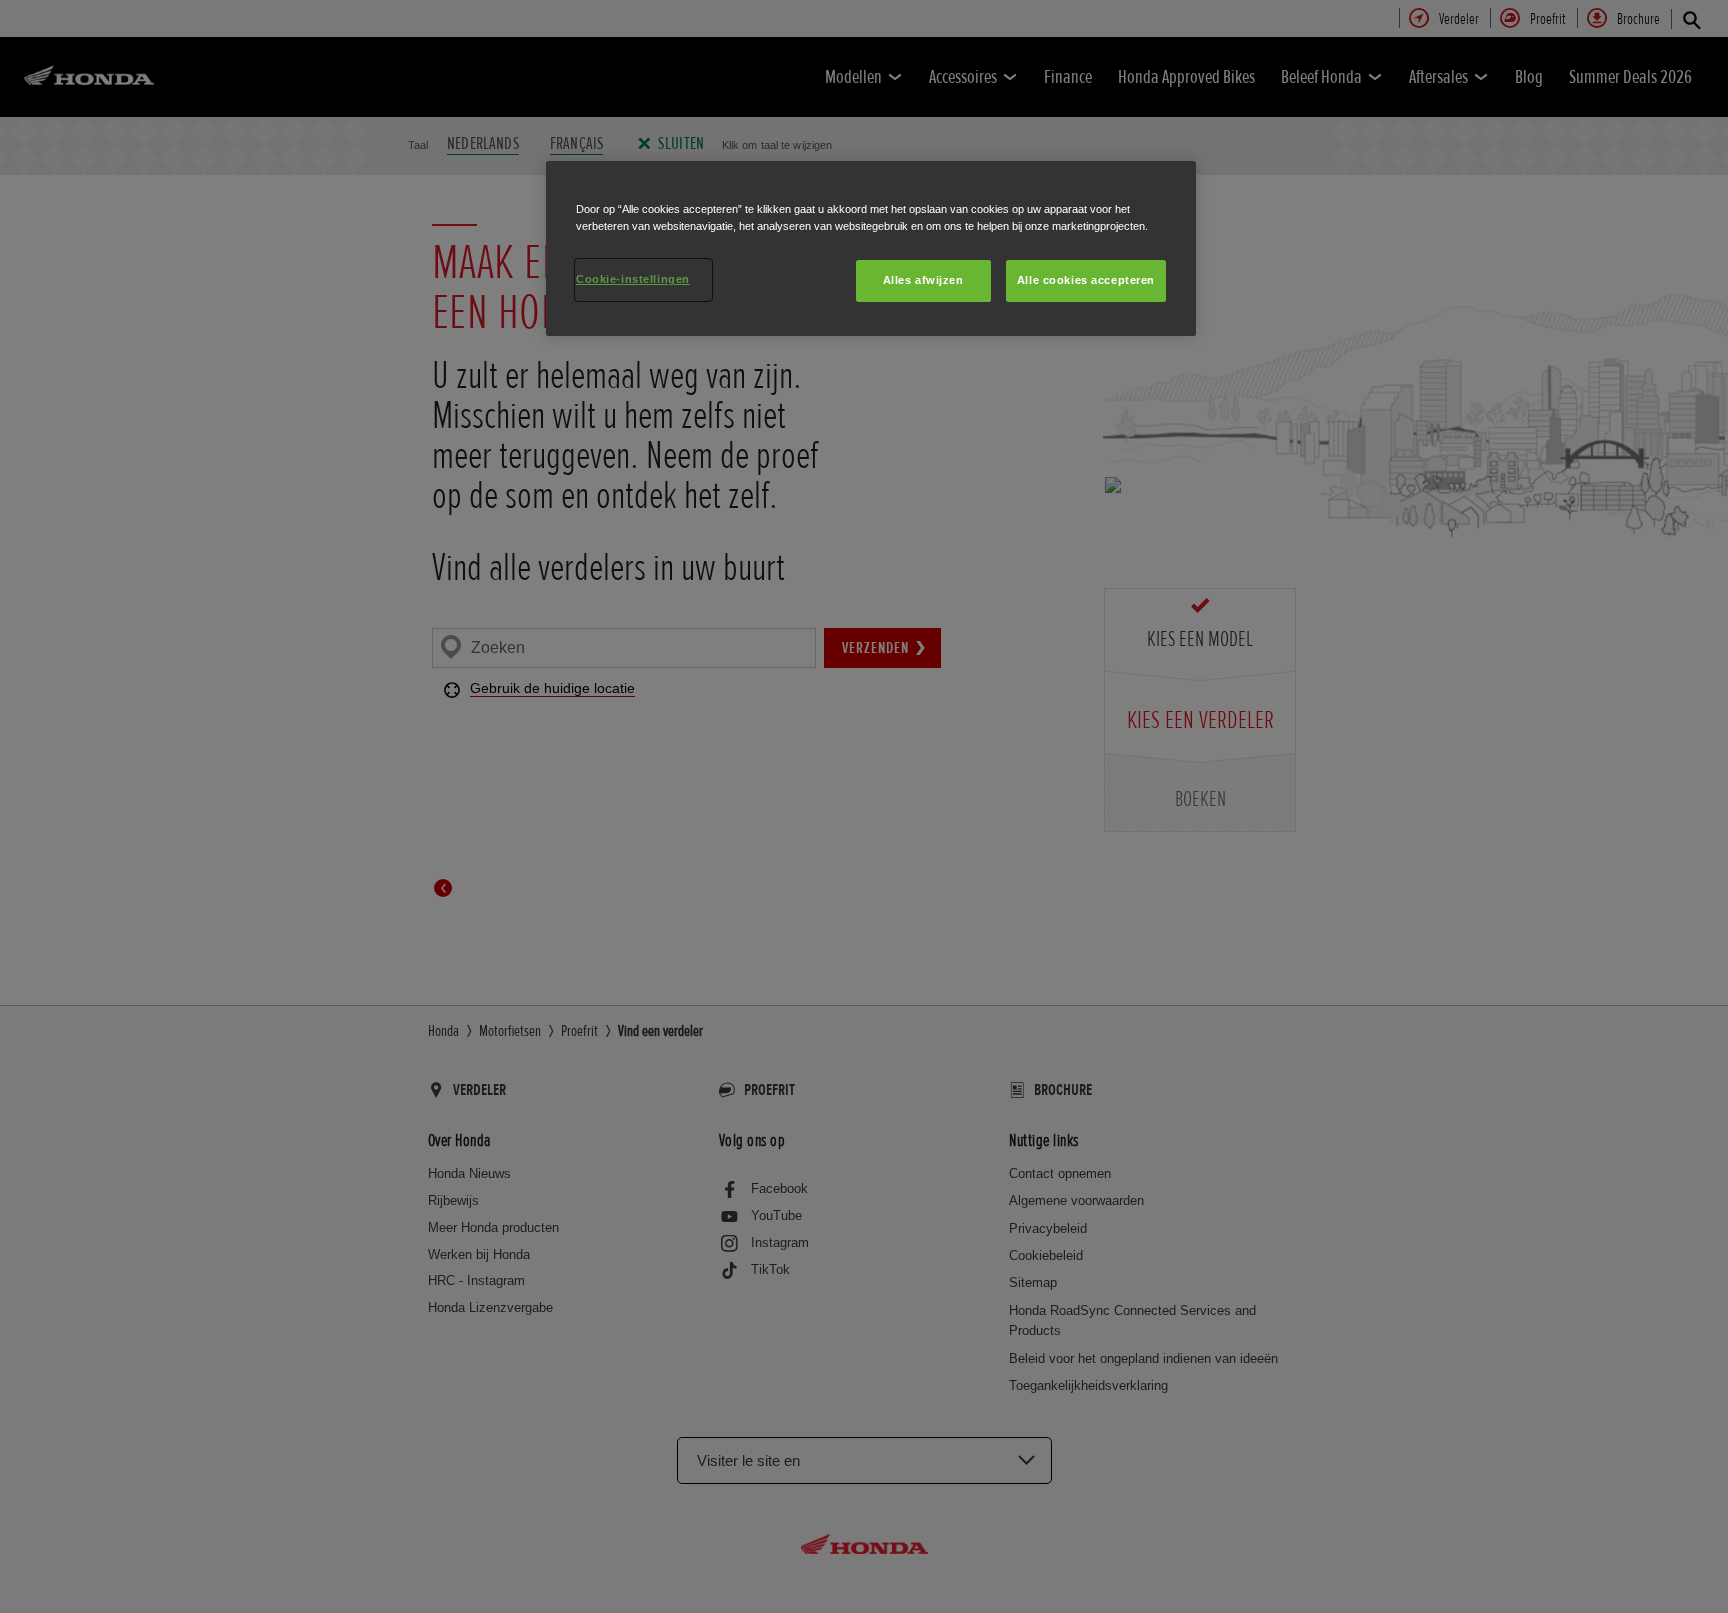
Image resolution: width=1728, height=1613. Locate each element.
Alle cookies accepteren (1086, 280)
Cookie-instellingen (633, 279)
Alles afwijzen (923, 280)
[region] (871, 248)
